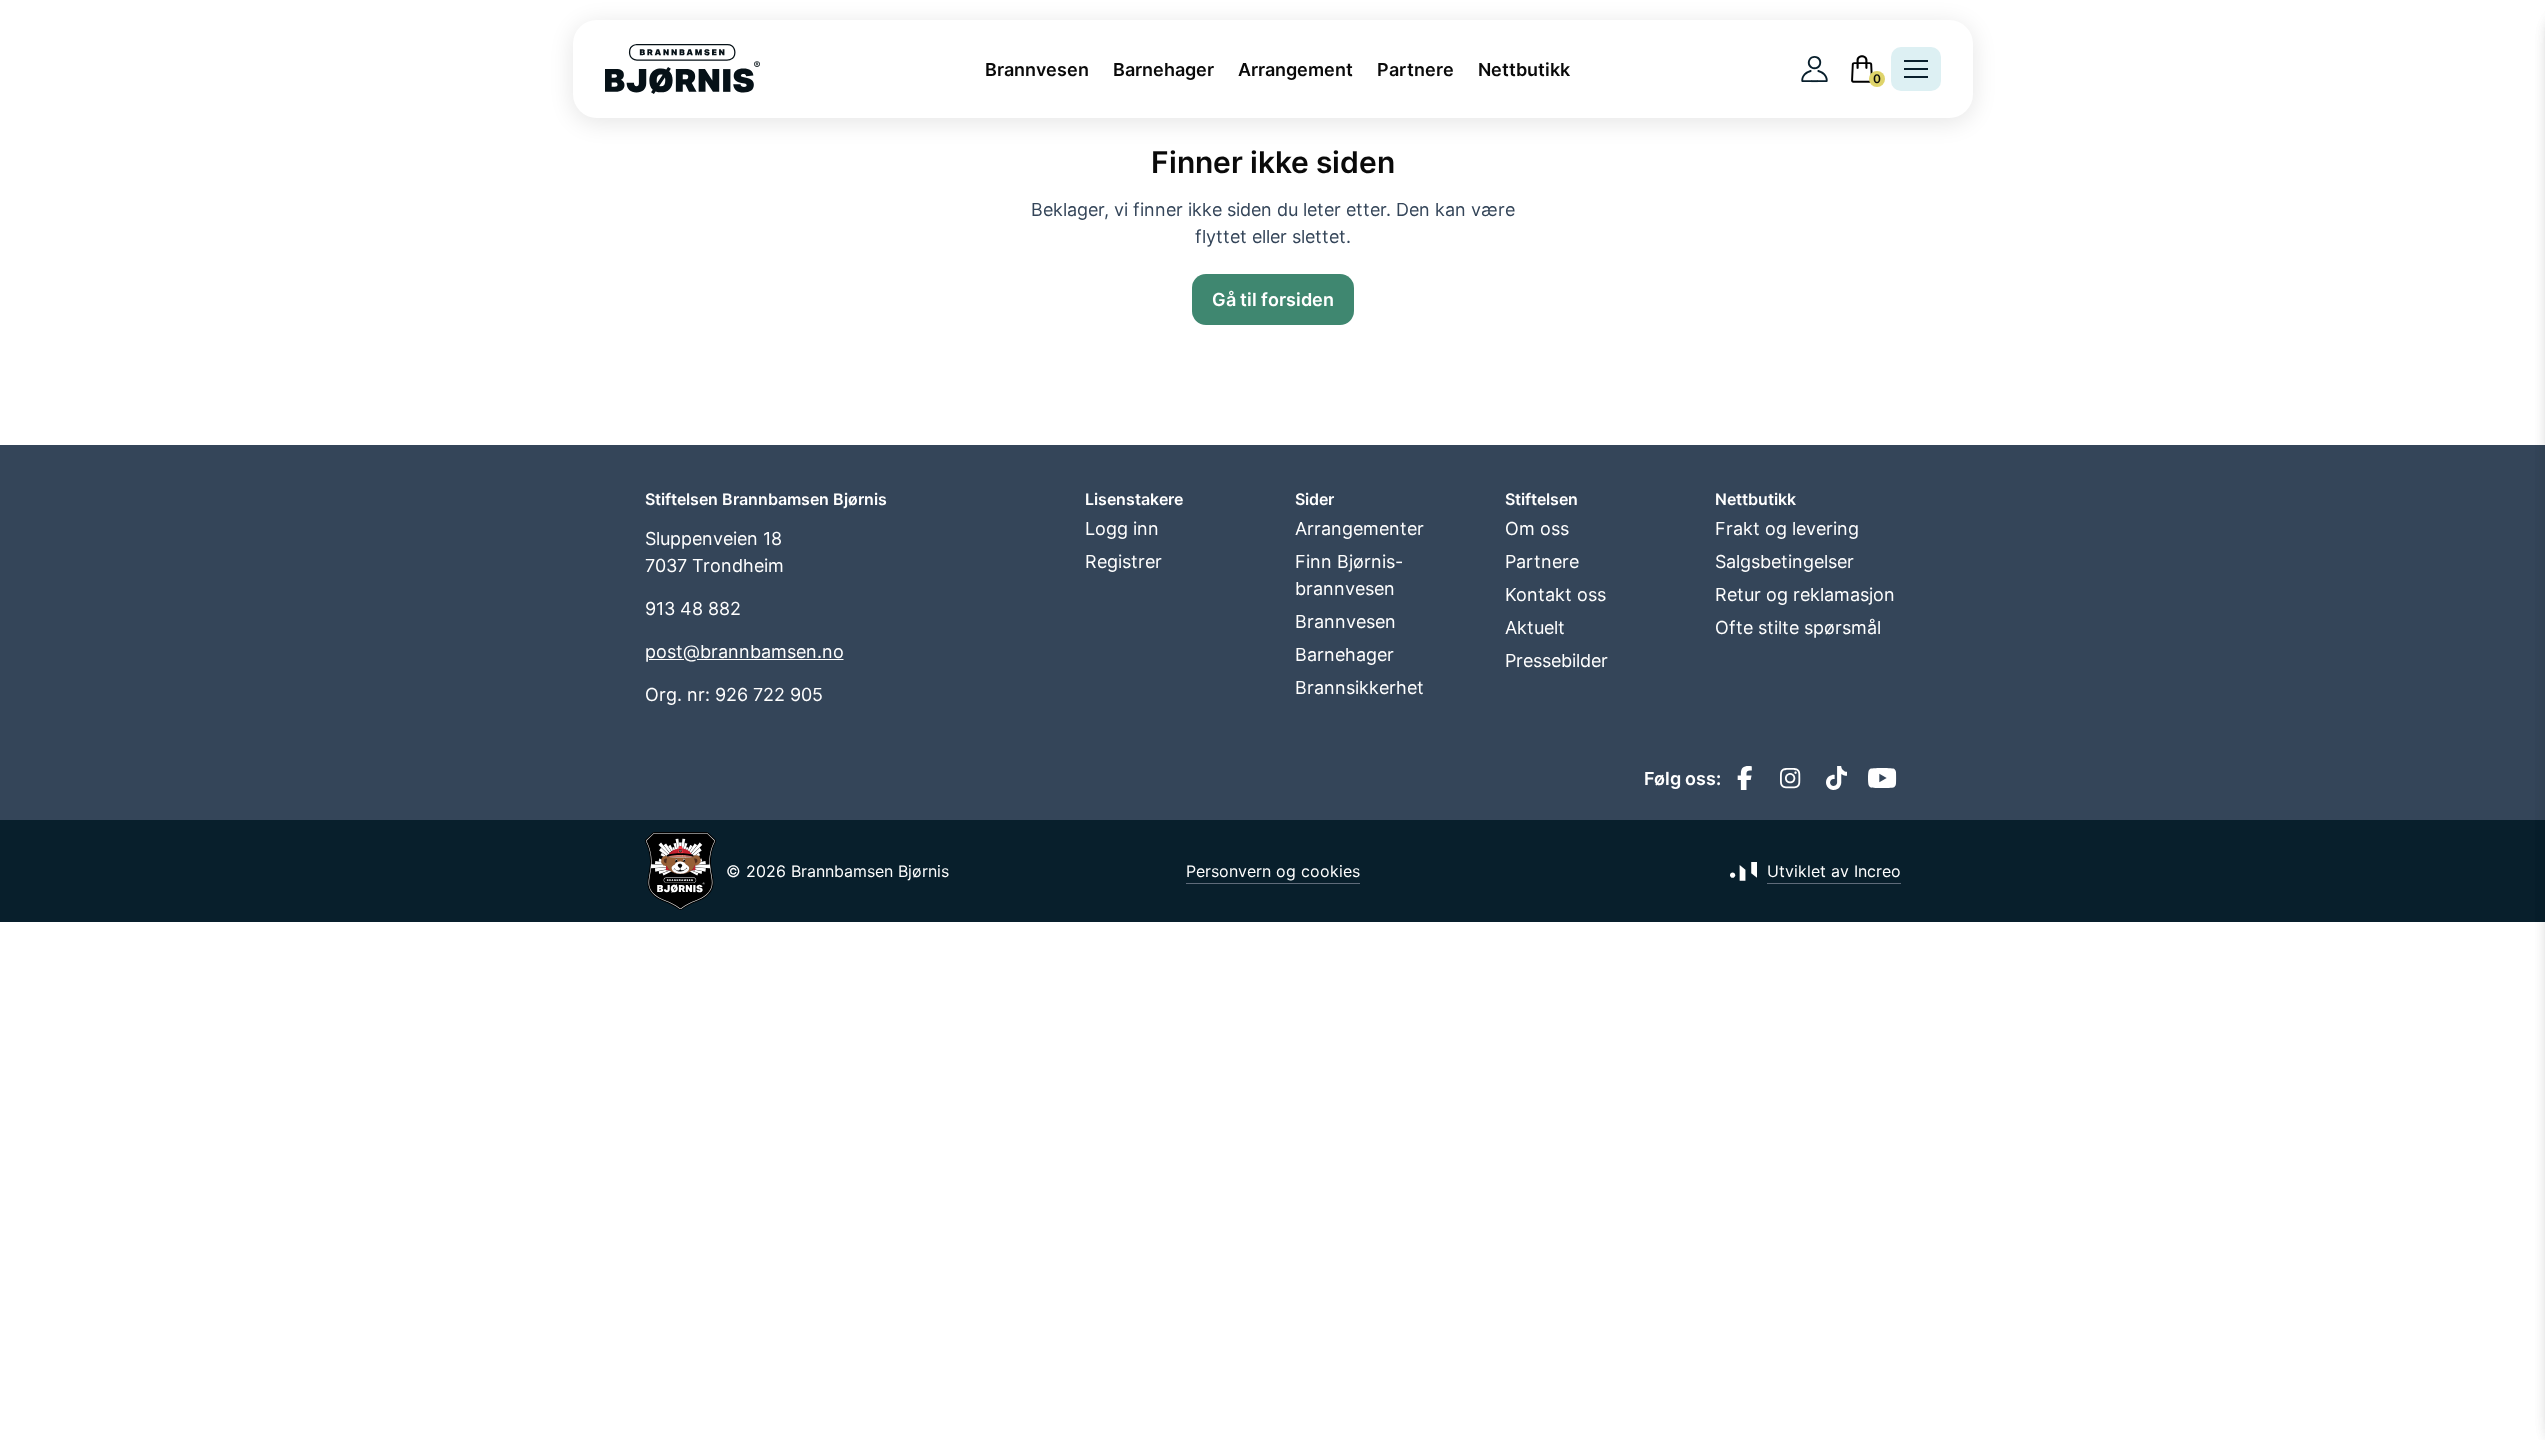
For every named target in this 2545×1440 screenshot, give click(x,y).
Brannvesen (1037, 69)
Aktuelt (1535, 627)
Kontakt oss (1555, 594)
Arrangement (1295, 69)
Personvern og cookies (1273, 871)
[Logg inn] (1814, 69)
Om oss (1537, 528)
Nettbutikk (1524, 69)
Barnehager (1163, 69)
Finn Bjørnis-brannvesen (1349, 575)
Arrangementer (1359, 528)
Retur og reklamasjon (1805, 594)
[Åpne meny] (1916, 69)
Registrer (1123, 561)
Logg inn (1122, 528)
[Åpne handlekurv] (1862, 69)
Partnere (1415, 69)
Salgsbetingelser (1784, 561)
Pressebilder (1556, 660)
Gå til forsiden (1273, 299)
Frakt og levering (1787, 528)
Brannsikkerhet (1359, 687)
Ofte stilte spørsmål (1798, 627)
